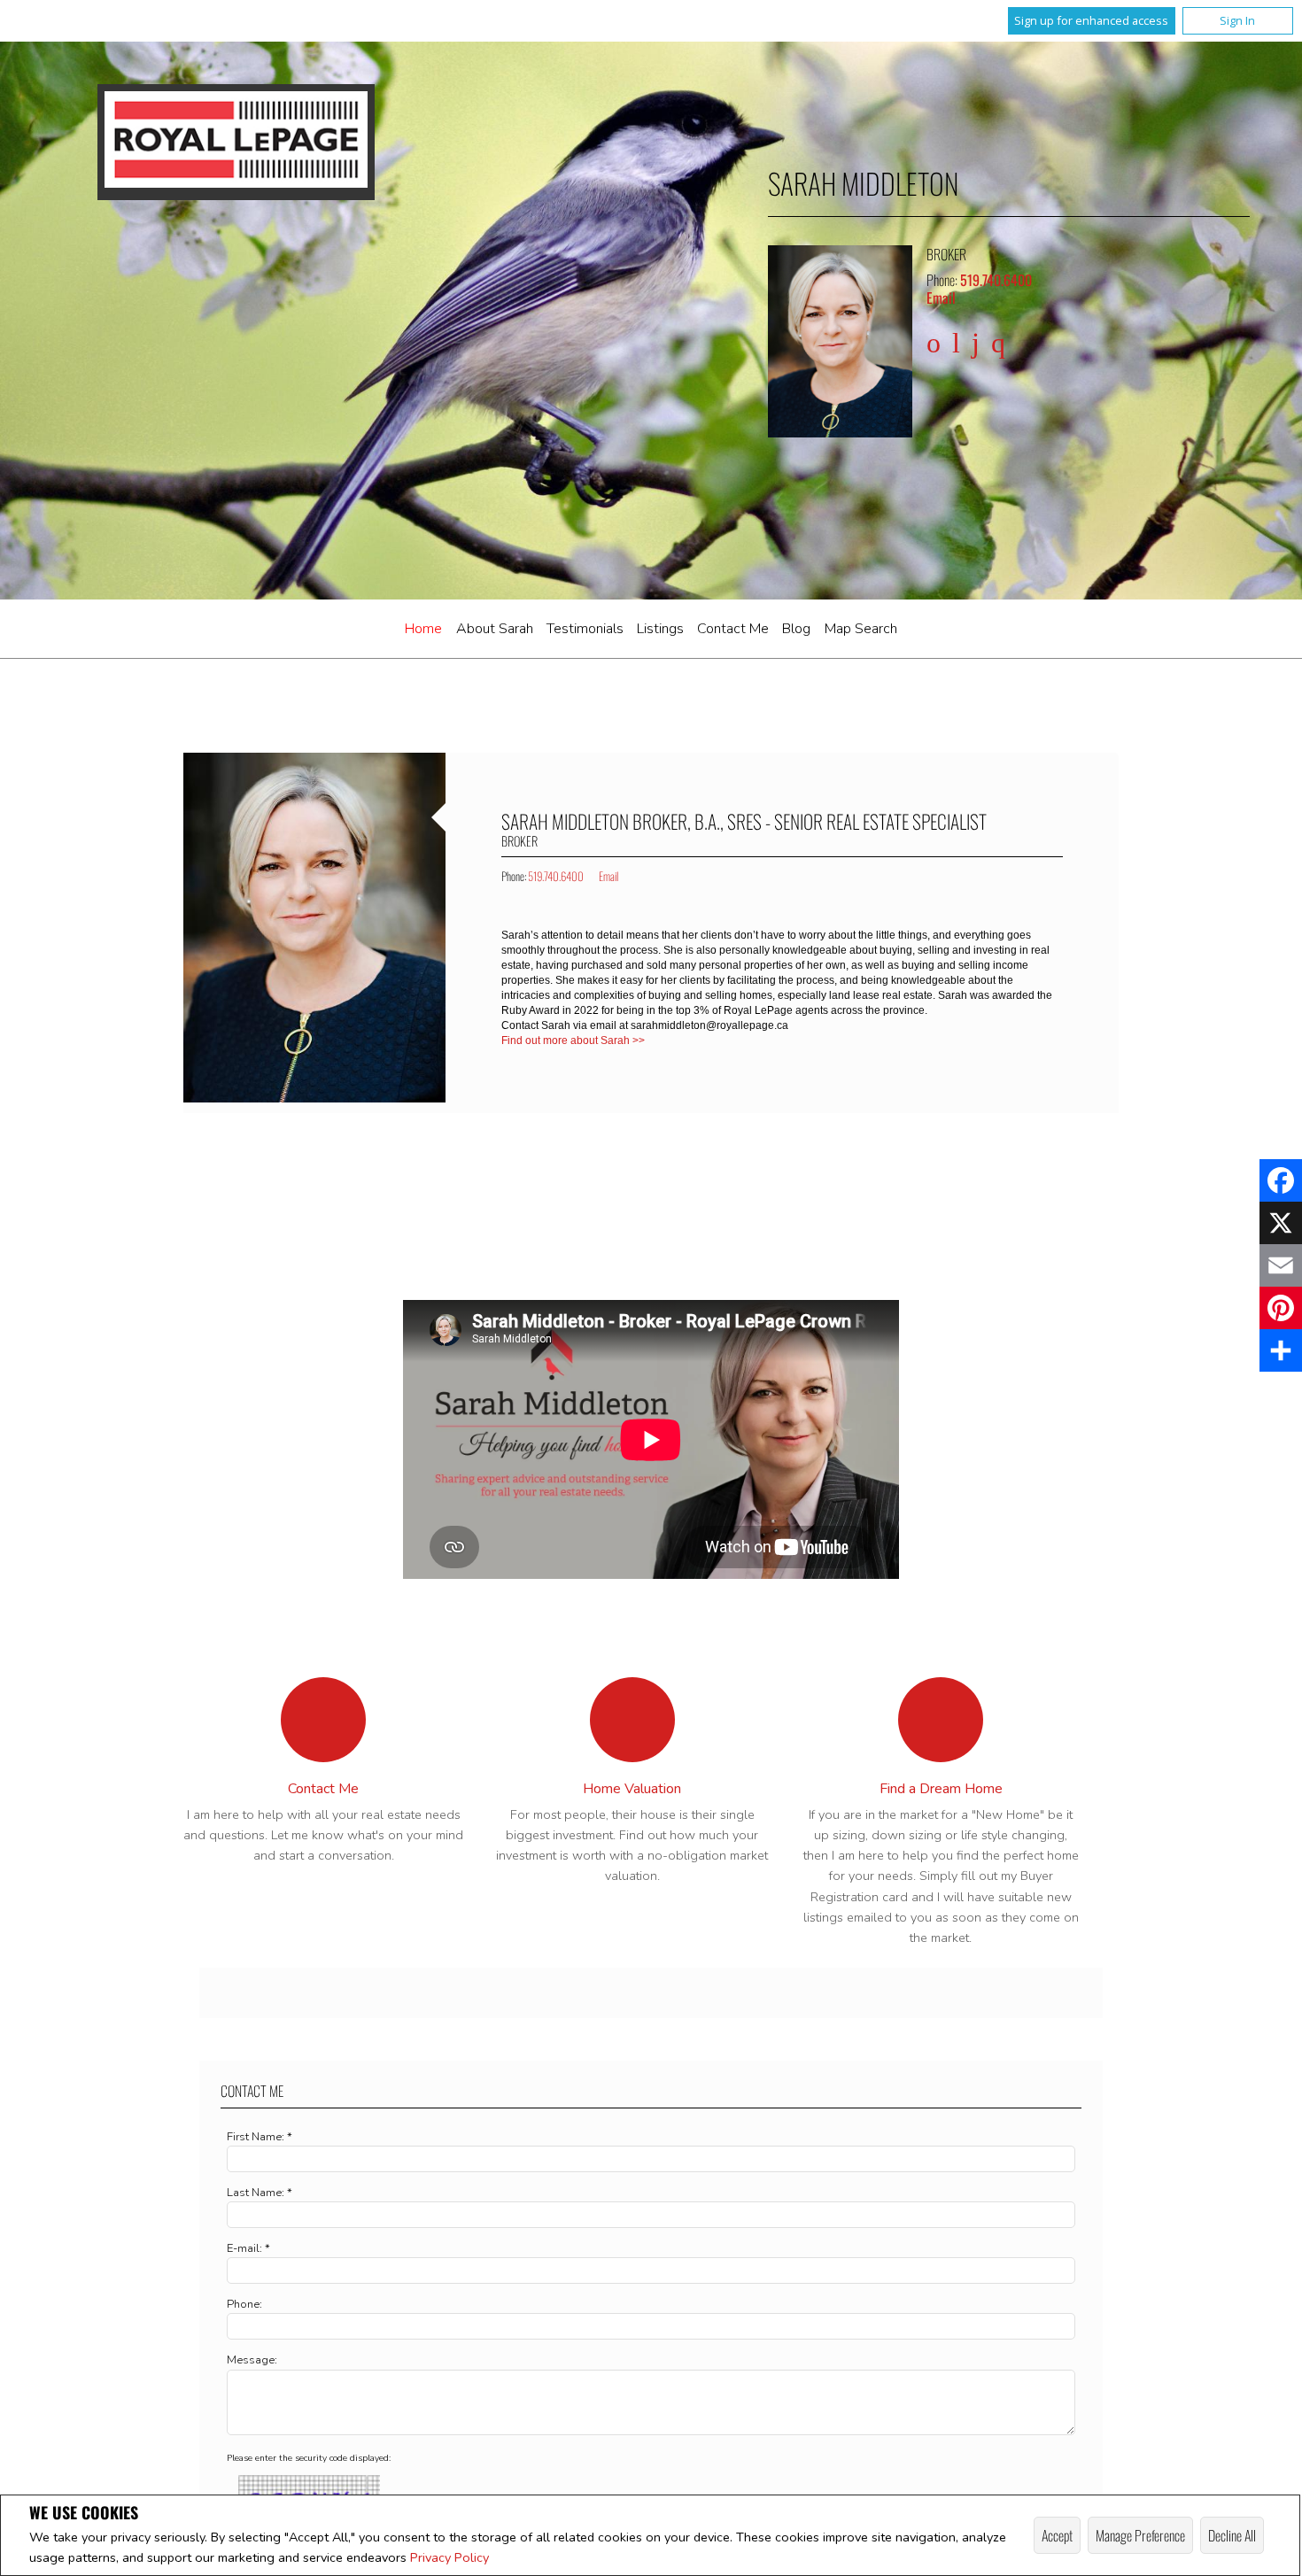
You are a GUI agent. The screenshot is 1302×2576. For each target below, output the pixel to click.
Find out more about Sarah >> (574, 1040)
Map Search (861, 629)
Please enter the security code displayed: (309, 2458)
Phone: (244, 2304)
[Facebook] (1281, 1180)
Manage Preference (1140, 2535)
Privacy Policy (449, 2557)
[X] (1281, 1223)
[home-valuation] (632, 1720)
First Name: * (260, 2137)
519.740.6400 (996, 280)
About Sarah (495, 629)
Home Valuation (632, 1789)
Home (423, 629)
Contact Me (733, 629)
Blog (796, 629)
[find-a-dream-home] (941, 1720)
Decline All (1232, 2535)
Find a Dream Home (941, 1789)
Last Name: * (260, 2193)
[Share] (1281, 1350)
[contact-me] (323, 1720)
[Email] (1281, 1265)
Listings (660, 629)
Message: (252, 2360)
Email (941, 298)
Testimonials (585, 629)
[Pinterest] (1281, 1308)
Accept (1057, 2535)
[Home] (236, 142)
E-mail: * (248, 2248)
